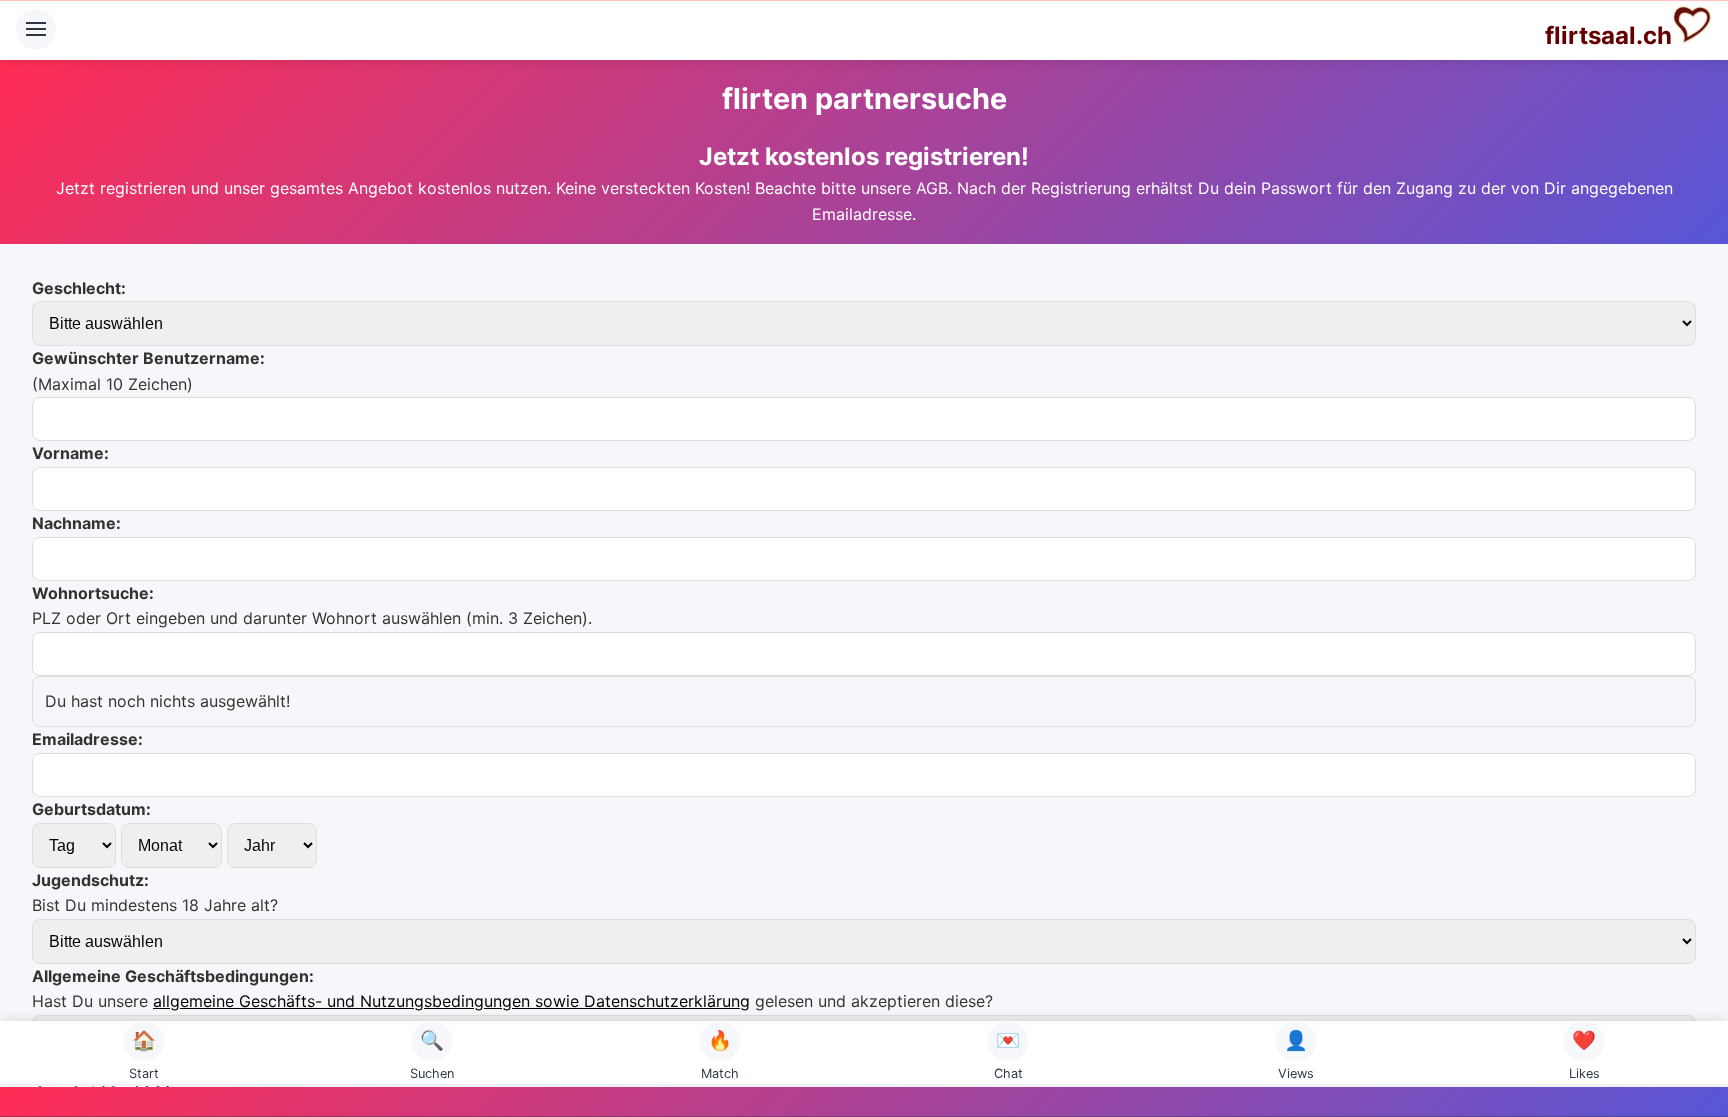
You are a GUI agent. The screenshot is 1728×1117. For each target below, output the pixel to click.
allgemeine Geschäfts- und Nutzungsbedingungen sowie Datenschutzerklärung (451, 1001)
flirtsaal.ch (1608, 35)
